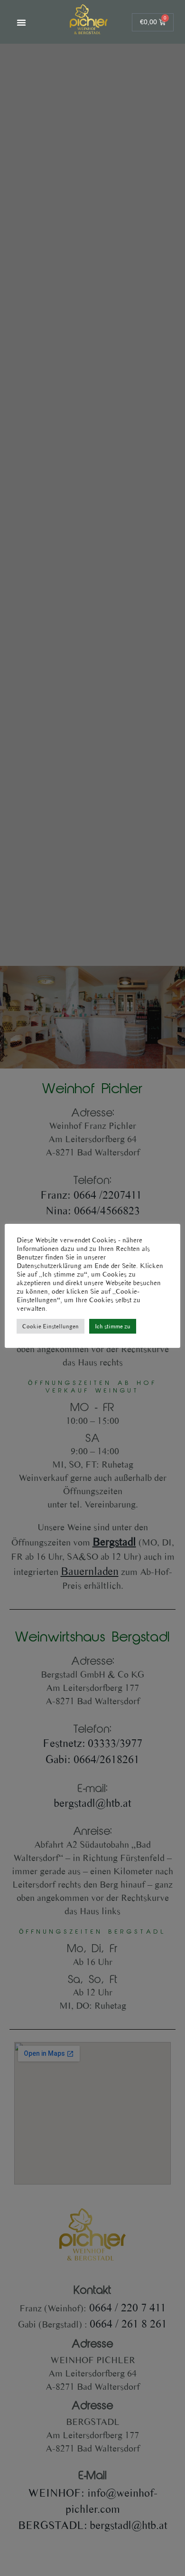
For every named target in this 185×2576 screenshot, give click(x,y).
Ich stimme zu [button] (113, 1326)
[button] (21, 22)
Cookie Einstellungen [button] (51, 1326)
